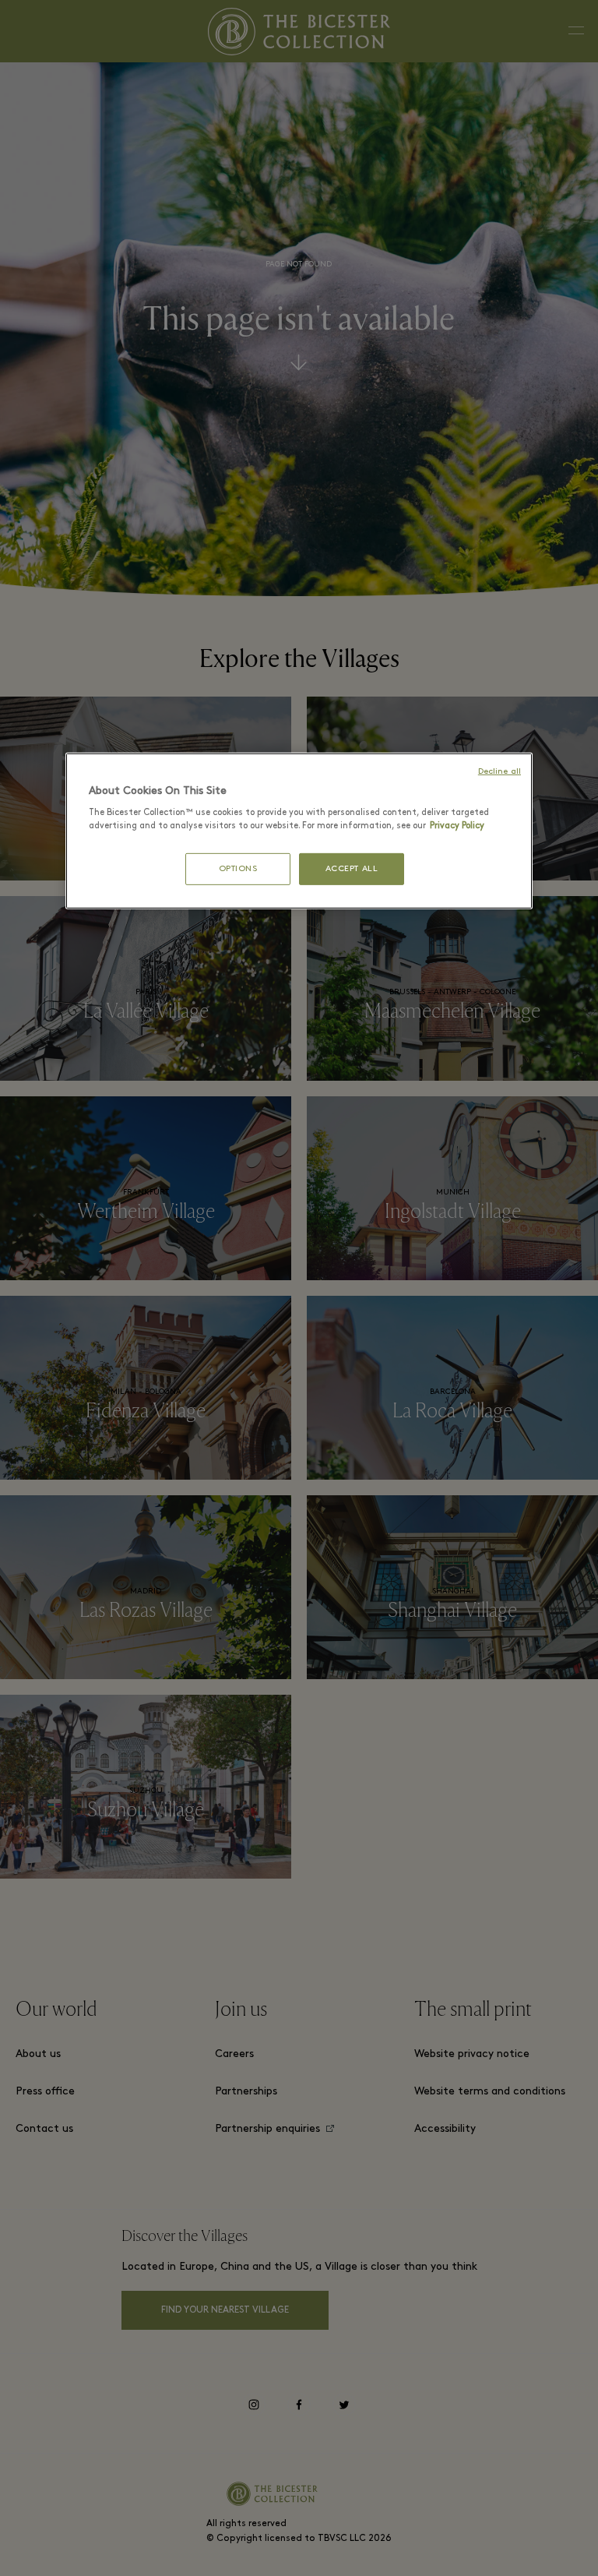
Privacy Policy (457, 826)
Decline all (500, 772)
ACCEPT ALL (352, 868)
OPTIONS (238, 868)
